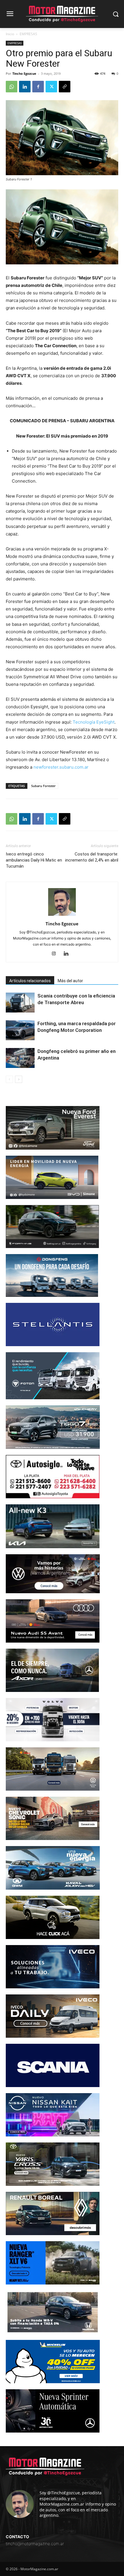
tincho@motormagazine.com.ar (35, 2544)
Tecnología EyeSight (94, 722)
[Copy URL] (65, 87)
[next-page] (19, 1079)
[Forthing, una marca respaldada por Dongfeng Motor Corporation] (20, 1030)
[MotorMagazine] (62, 14)
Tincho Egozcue (24, 73)
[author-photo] (62, 916)
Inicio (10, 34)
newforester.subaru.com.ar (61, 767)
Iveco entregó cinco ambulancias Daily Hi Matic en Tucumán (34, 860)
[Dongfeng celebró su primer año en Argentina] (20, 1058)
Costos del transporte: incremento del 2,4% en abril (92, 857)
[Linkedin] (25, 87)
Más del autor (70, 981)
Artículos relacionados (30, 981)
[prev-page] (9, 1079)
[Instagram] (56, 954)
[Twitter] (51, 87)
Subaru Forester (43, 786)
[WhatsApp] (12, 87)
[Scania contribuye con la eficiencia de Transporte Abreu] (20, 1003)
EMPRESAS (28, 34)
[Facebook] (38, 87)
